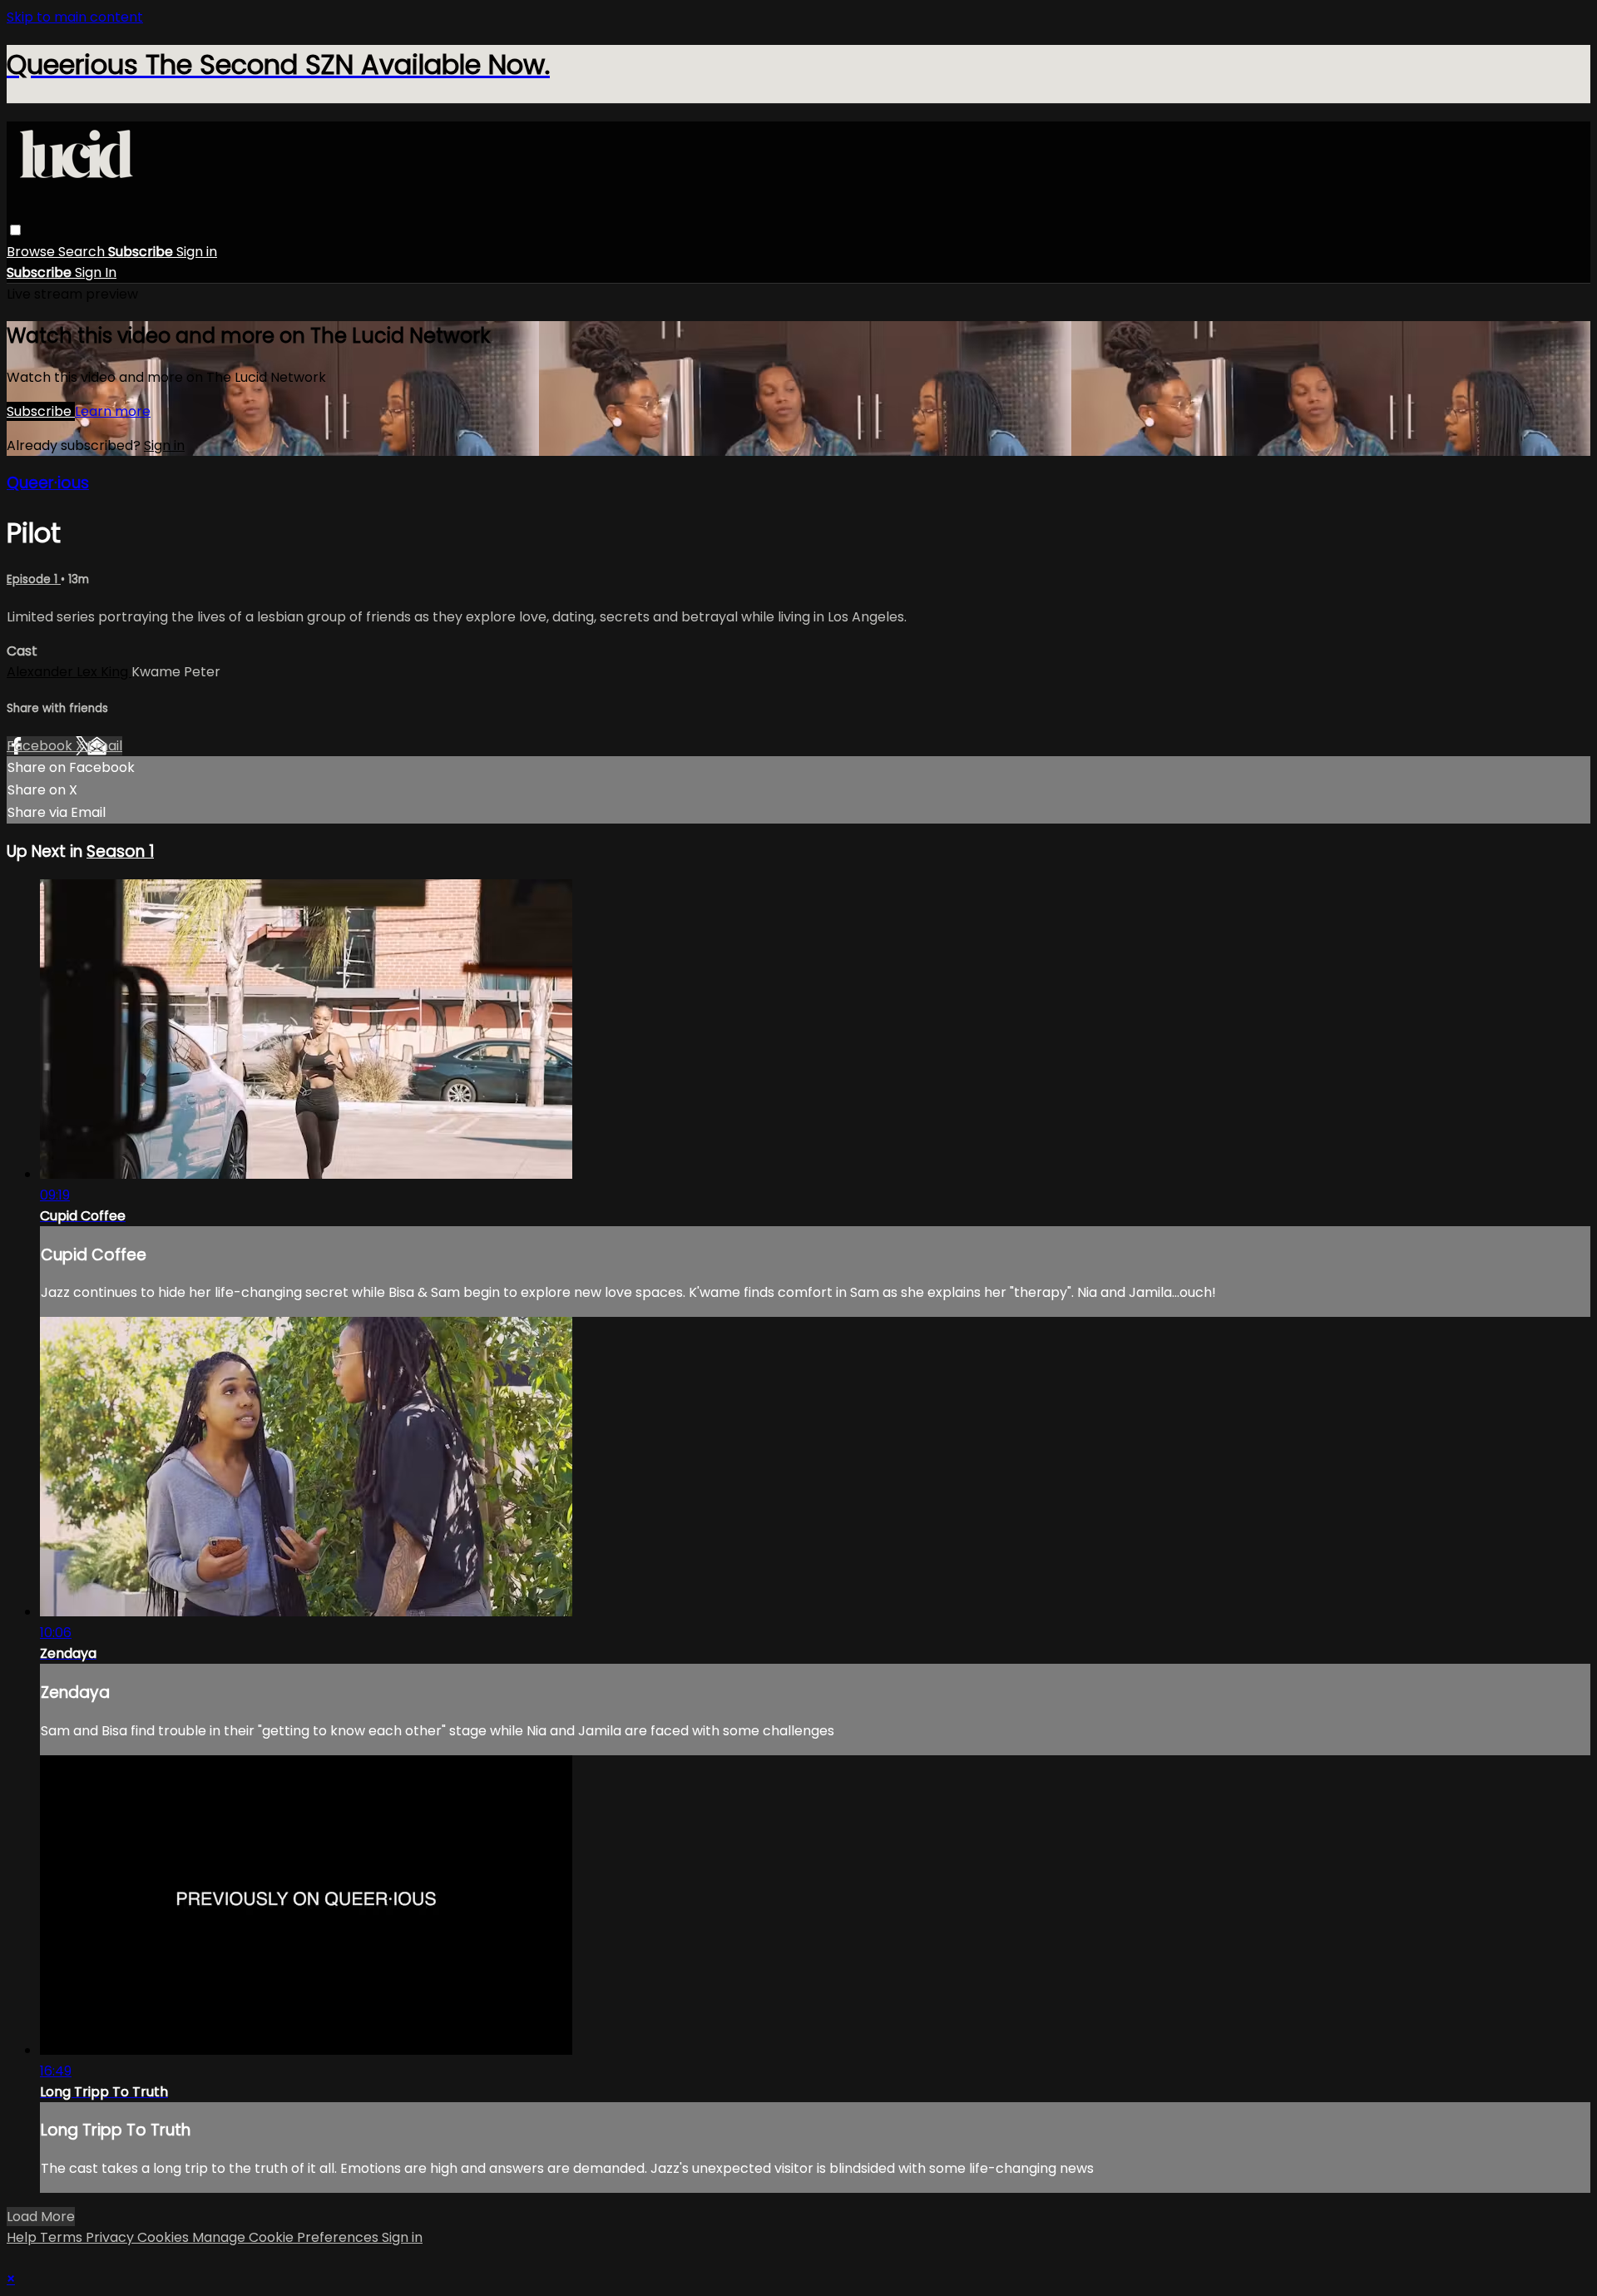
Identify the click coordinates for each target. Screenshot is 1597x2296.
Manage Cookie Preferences (287, 2237)
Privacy (111, 2237)
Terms (63, 2237)
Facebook (41, 746)
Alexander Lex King (69, 672)
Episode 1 (34, 579)
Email (105, 746)
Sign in (197, 252)
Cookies (165, 2237)
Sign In (96, 272)
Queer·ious (48, 483)
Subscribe (41, 411)
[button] (15, 230)
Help (23, 2237)
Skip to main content (75, 17)
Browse (32, 252)
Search (83, 252)
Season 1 (120, 851)
